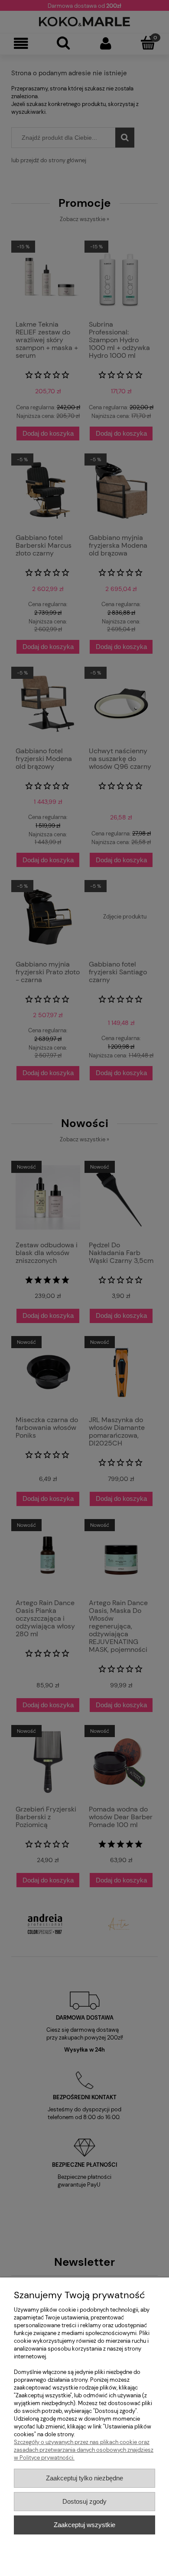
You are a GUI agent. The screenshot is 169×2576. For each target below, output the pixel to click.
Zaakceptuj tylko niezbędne (84, 2478)
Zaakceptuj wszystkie (84, 2525)
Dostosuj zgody (84, 2501)
